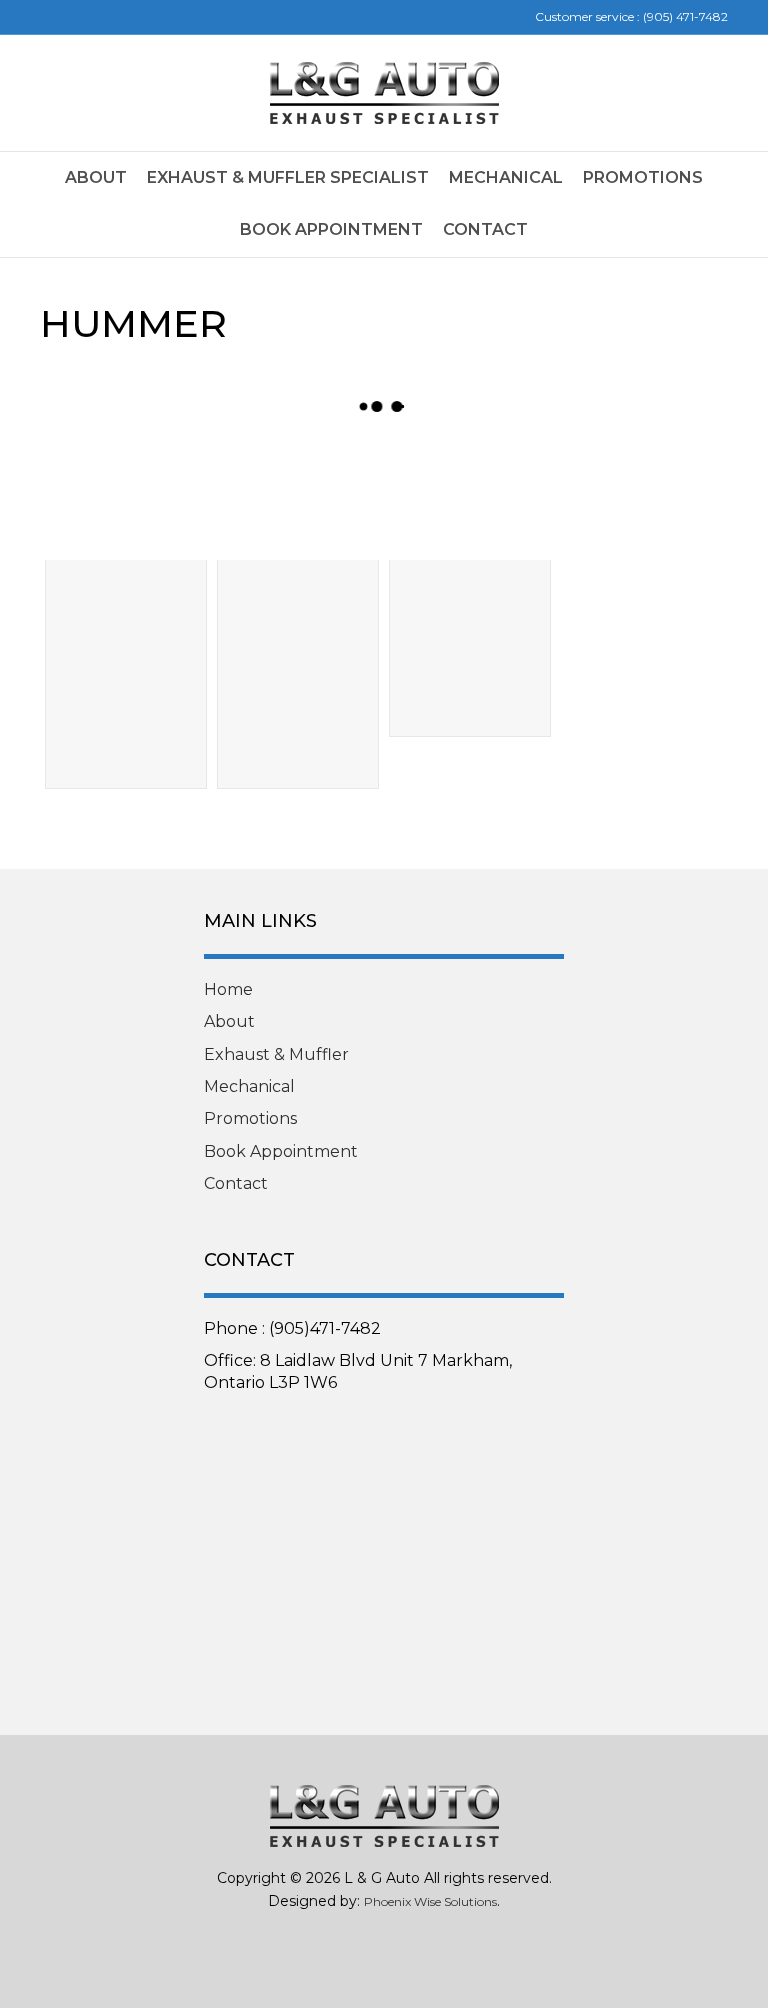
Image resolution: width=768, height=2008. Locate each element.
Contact (485, 229)
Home (228, 989)
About (96, 177)
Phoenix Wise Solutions (430, 1901)
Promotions (643, 177)
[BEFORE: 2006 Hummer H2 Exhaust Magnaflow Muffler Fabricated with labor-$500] (126, 499)
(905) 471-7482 (685, 16)
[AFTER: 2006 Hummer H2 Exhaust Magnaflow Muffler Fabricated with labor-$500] (298, 499)
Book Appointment (281, 1151)
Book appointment (331, 229)
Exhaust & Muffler (276, 1054)
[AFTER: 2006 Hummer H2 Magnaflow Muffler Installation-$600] (470, 499)
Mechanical (506, 177)
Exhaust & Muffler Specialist (288, 177)
